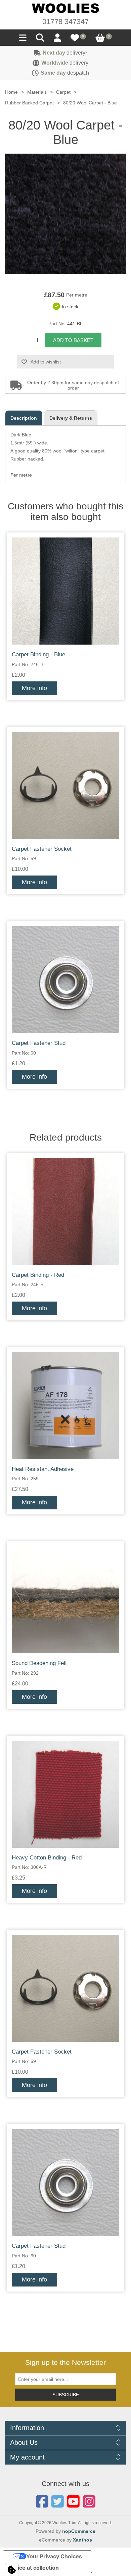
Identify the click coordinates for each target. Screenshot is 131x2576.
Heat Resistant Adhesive (43, 1469)
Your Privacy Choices (54, 2556)
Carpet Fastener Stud (39, 1043)
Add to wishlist (46, 362)
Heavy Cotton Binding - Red (47, 1858)
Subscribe (66, 2395)
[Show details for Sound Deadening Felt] (65, 1600)
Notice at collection (34, 2568)
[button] (23, 39)
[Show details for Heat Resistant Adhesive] (65, 1406)
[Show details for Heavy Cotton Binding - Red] (65, 1794)
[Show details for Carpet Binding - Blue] (65, 591)
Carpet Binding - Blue (38, 654)
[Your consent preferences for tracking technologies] (12, 2570)
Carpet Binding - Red (38, 1275)
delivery (65, 53)
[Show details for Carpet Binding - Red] (65, 1212)
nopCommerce (79, 2531)
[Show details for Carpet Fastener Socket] (65, 785)
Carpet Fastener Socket (42, 849)
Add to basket (73, 340)
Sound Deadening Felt (39, 1663)
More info (34, 688)
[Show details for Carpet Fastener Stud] (65, 980)
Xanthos (82, 2540)
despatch (65, 73)
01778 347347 (65, 22)
